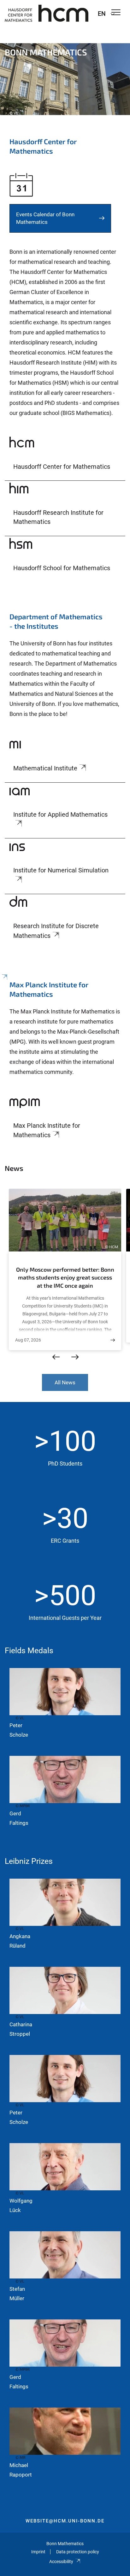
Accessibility (61, 2562)
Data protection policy (78, 2552)
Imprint (38, 2552)
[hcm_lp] (65, 338)
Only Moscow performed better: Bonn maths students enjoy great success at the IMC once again (65, 1277)
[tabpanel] (65, 74)
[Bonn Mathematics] (47, 13)
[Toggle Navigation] (116, 13)
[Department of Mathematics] (65, 668)
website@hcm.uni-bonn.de (65, 2521)
